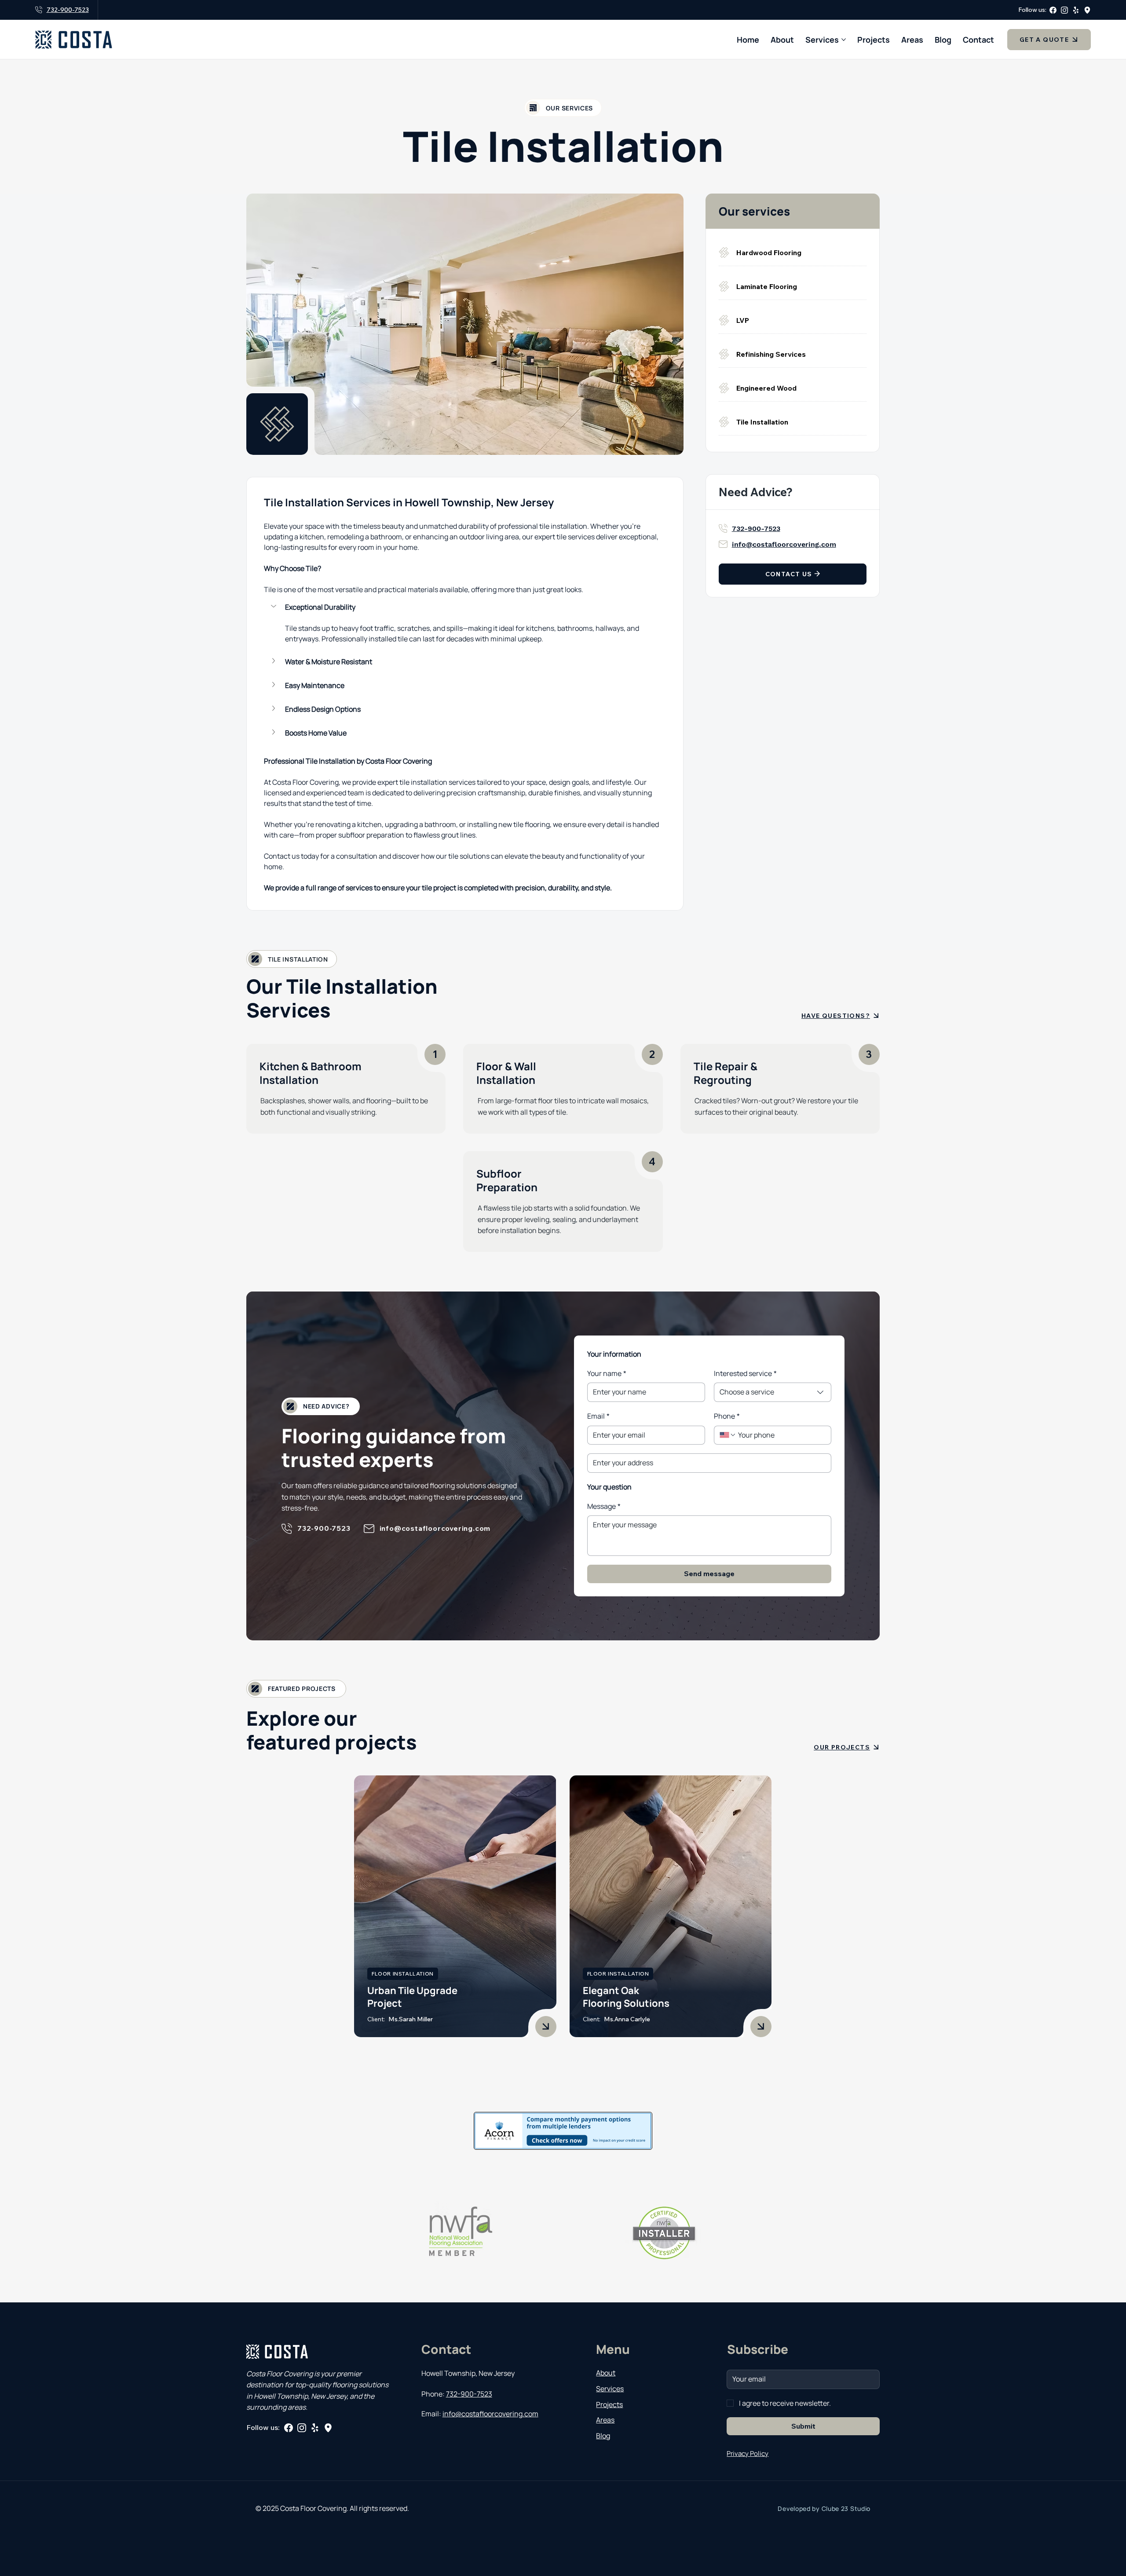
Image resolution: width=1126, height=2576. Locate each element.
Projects (609, 2404)
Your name (607, 1373)
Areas (605, 2420)
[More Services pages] (844, 40)
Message (604, 1506)
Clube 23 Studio (846, 2508)
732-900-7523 (68, 10)
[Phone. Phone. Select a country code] (728, 1435)
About (606, 2373)
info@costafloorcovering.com (784, 544)
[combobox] (773, 1392)
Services (610, 2389)
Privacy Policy (748, 2453)
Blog (603, 2436)
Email (598, 1416)
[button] (465, 607)
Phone (727, 1416)
